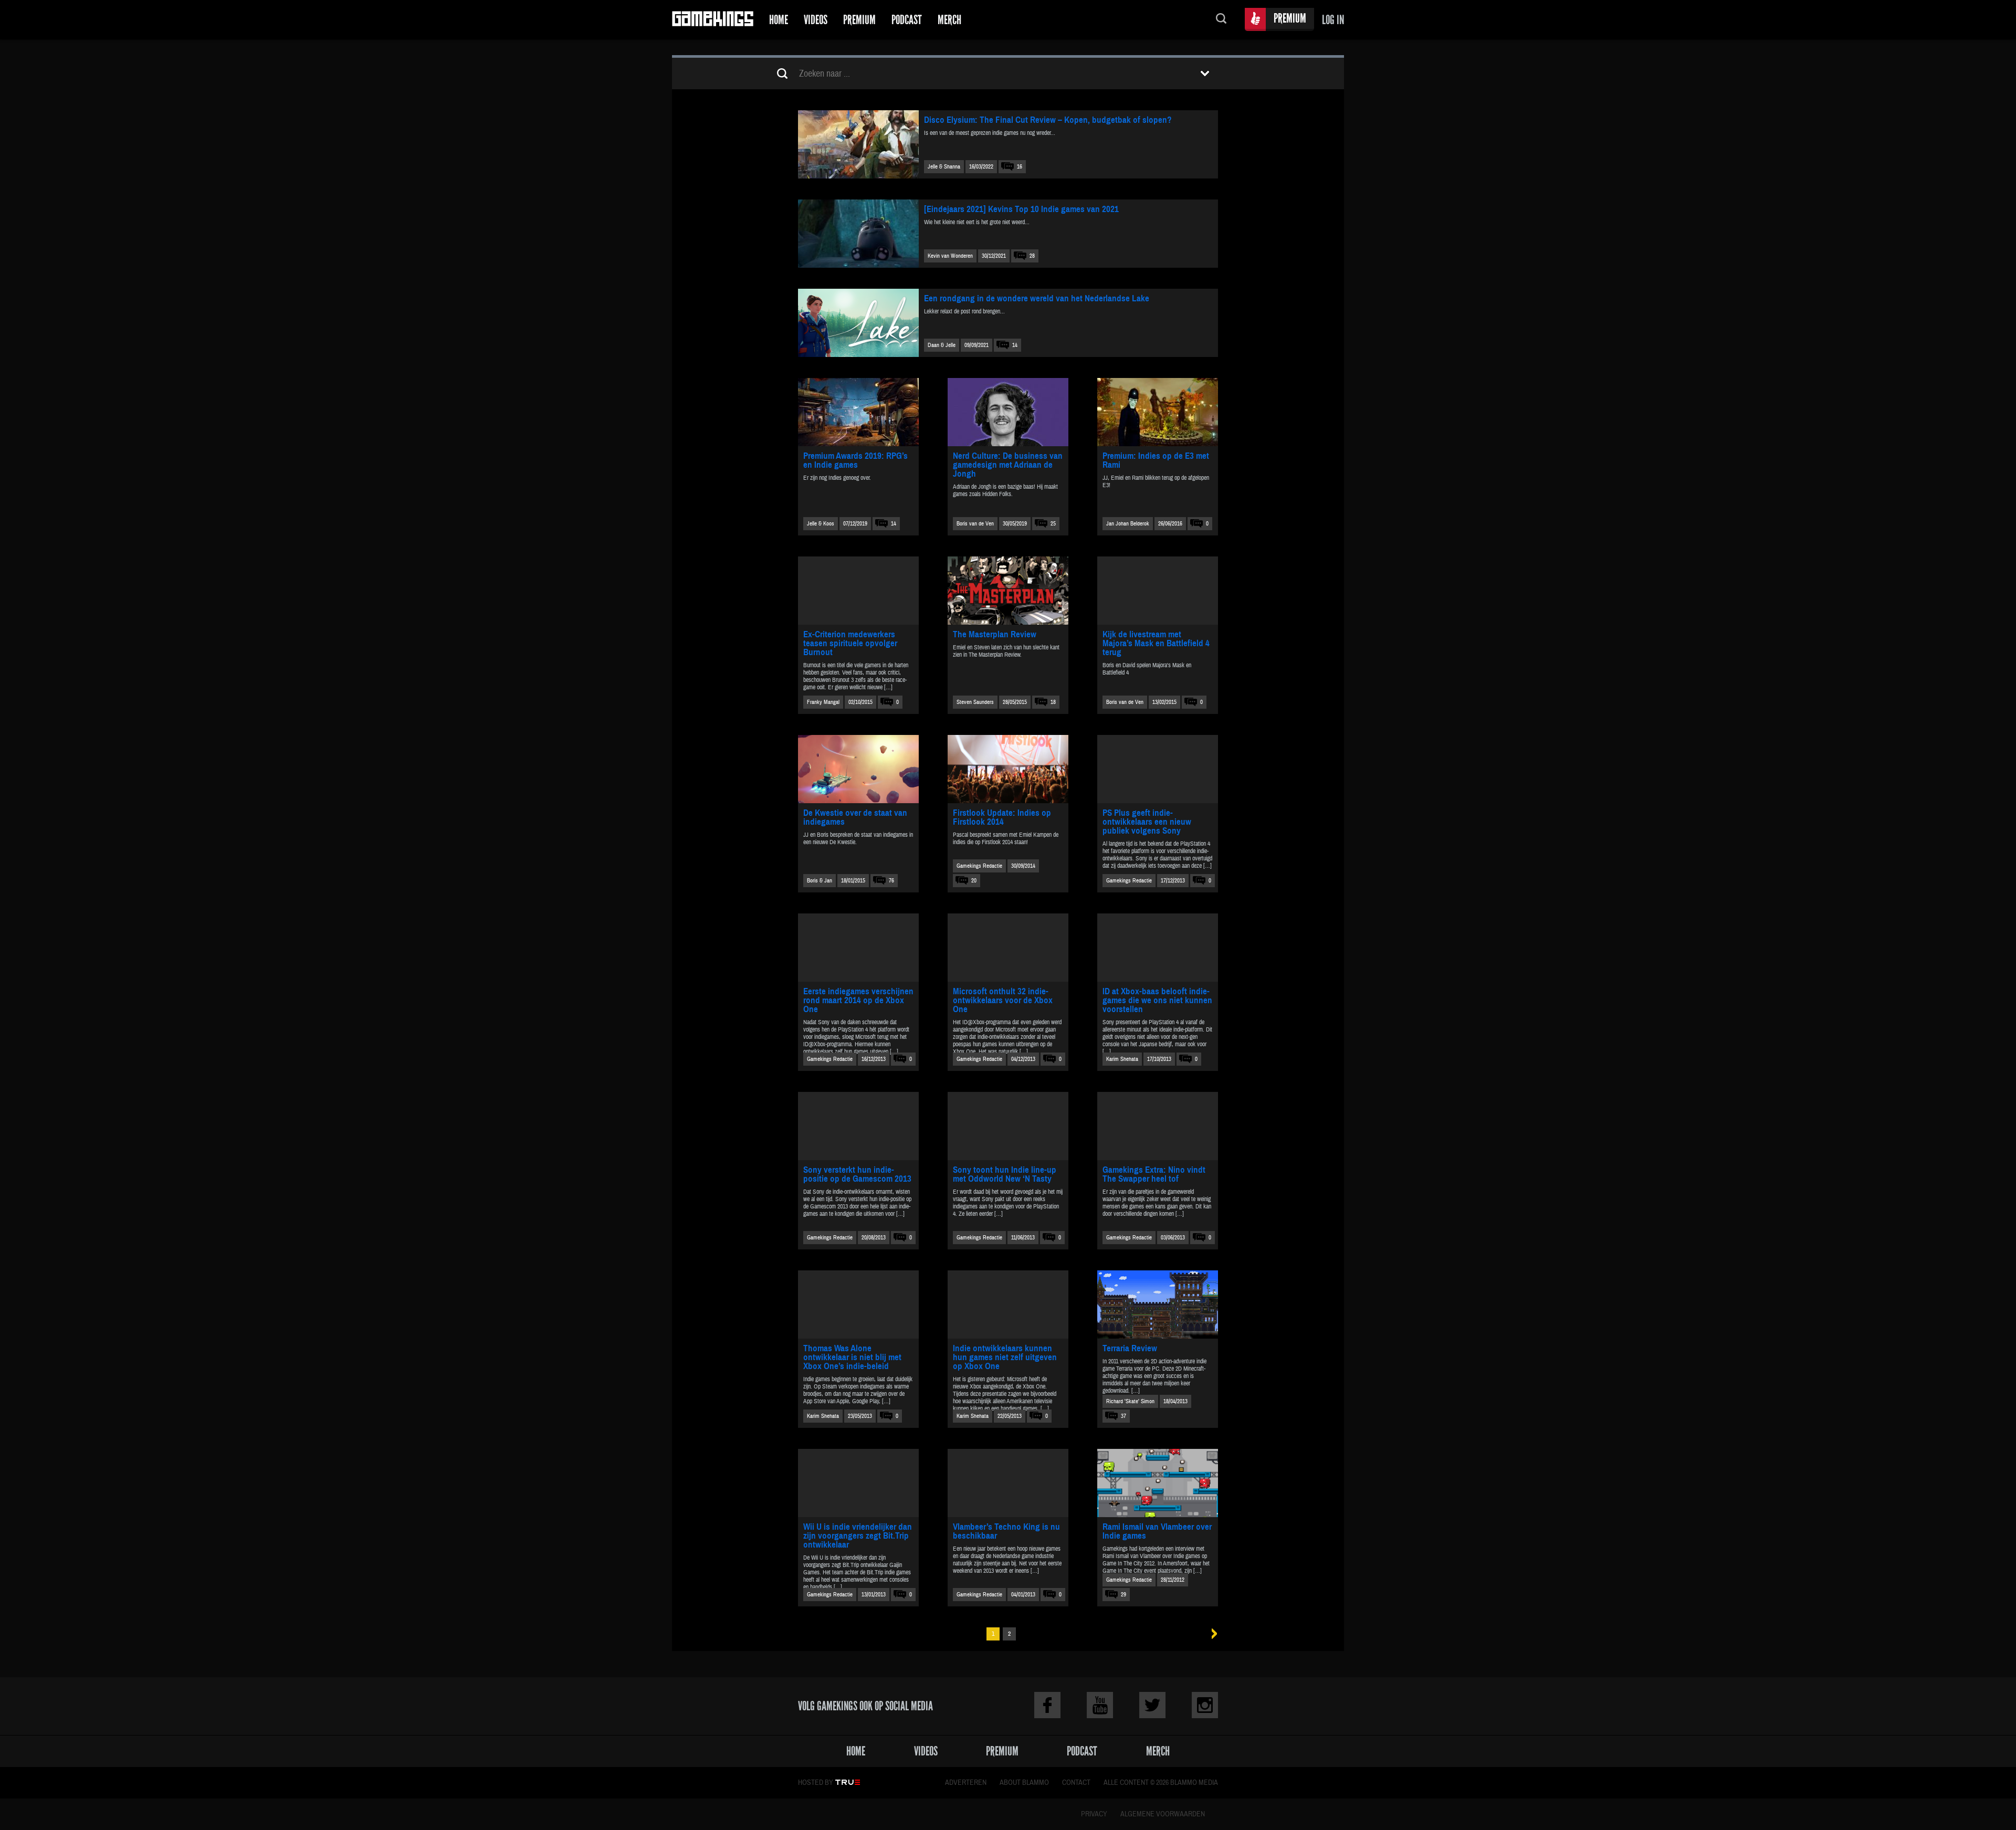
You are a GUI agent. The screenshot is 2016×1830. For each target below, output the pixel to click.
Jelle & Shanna (944, 167)
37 (1123, 1416)
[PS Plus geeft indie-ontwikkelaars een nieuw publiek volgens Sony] (1158, 769)
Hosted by (816, 1783)
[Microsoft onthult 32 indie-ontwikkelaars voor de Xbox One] (1008, 948)
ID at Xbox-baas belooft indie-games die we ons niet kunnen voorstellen (1157, 1000)
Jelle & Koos (821, 524)
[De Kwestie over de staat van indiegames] (858, 769)
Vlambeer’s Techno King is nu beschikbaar (1006, 1531)
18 (1053, 702)
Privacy (1094, 1814)
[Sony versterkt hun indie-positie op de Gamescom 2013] (858, 1126)
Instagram (1205, 1705)
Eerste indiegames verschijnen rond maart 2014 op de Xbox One (858, 1000)
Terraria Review (1130, 1348)
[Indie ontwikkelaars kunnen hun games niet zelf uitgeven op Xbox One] (1008, 1305)
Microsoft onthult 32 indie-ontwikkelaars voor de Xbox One (1003, 1000)
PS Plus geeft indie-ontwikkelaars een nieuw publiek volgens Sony (1147, 822)
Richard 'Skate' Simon (1130, 1401)
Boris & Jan (820, 881)
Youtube (1100, 1705)
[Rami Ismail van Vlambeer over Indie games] (1158, 1483)
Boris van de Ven (975, 524)
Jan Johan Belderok (1128, 524)
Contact (1076, 1783)
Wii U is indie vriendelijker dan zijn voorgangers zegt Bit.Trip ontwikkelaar (858, 1536)
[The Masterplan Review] (1008, 591)
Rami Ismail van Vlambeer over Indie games (1157, 1531)
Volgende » (1211, 1634)
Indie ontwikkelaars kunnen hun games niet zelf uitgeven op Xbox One (1005, 1357)
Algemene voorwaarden (1163, 1814)
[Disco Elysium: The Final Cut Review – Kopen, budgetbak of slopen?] (858, 144)
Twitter (1152, 1705)
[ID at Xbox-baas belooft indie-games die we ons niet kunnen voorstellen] (1158, 948)
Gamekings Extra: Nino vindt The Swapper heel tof (1154, 1174)
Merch (949, 20)
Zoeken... (1221, 20)
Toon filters (1205, 73)
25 (1053, 524)
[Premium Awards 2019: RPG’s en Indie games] (858, 412)
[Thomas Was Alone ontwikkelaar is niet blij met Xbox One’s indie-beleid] (858, 1305)
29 (1123, 1595)
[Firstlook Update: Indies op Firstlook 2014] (1008, 769)
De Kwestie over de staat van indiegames (855, 817)
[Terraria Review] (1158, 1305)
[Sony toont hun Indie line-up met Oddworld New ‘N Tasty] (1008, 1126)
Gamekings (713, 20)
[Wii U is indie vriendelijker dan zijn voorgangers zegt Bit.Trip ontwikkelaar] (858, 1483)
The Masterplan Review (995, 634)
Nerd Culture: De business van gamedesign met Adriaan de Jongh (1008, 465)
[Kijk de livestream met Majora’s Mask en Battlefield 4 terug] (1158, 591)
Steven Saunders (975, 702)
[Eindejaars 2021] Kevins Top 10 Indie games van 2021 (1021, 209)
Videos (816, 20)
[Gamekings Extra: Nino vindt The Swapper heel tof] (1158, 1126)
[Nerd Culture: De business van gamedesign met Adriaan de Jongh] (1008, 412)
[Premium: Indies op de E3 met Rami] (1158, 412)
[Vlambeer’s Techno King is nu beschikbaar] (1008, 1483)
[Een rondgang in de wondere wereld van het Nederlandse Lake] (858, 323)
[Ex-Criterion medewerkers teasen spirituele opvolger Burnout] (858, 591)
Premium (859, 20)
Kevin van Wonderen (950, 256)
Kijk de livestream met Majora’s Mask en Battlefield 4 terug (1156, 643)
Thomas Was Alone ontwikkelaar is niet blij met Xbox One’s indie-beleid (852, 1357)
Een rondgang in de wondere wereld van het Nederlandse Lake (1037, 298)
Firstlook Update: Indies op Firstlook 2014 (1002, 817)
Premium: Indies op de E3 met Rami (1156, 460)
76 (891, 881)
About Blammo (1024, 1783)
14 (1015, 345)
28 (1032, 256)
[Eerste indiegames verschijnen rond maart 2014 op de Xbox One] (858, 948)
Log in (1333, 20)
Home (779, 20)
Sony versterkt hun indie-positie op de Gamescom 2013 (857, 1174)
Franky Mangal (823, 702)
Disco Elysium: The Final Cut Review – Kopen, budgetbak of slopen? (1048, 120)
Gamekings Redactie (979, 866)
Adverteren (966, 1783)
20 (974, 881)
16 (1020, 167)
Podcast (907, 20)
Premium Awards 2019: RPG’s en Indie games (855, 460)
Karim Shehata (1122, 1059)
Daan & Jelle (942, 345)
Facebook (1047, 1705)
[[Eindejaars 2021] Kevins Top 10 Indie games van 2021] (858, 234)
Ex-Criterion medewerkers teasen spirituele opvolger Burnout (850, 643)
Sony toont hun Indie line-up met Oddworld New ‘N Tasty (1005, 1174)
